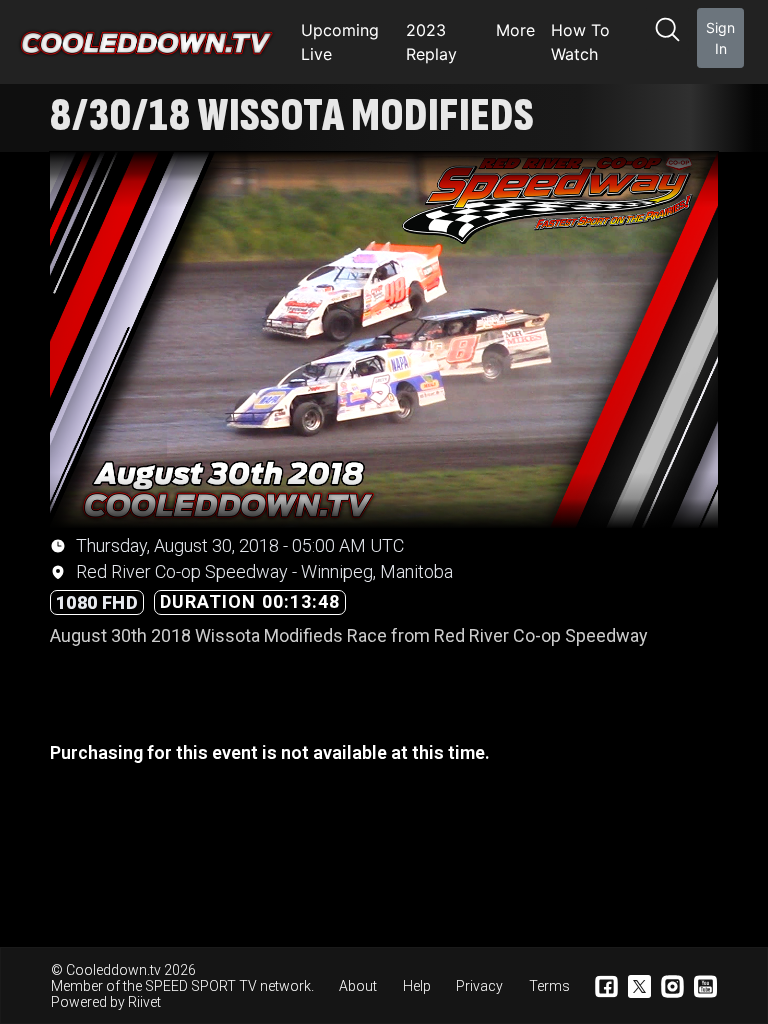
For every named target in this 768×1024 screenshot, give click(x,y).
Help (417, 986)
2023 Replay (431, 42)
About (358, 986)
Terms (549, 986)
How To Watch (580, 42)
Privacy (479, 986)
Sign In (720, 38)
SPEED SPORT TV (201, 986)
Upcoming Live (340, 42)
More (515, 30)
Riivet (144, 1002)
